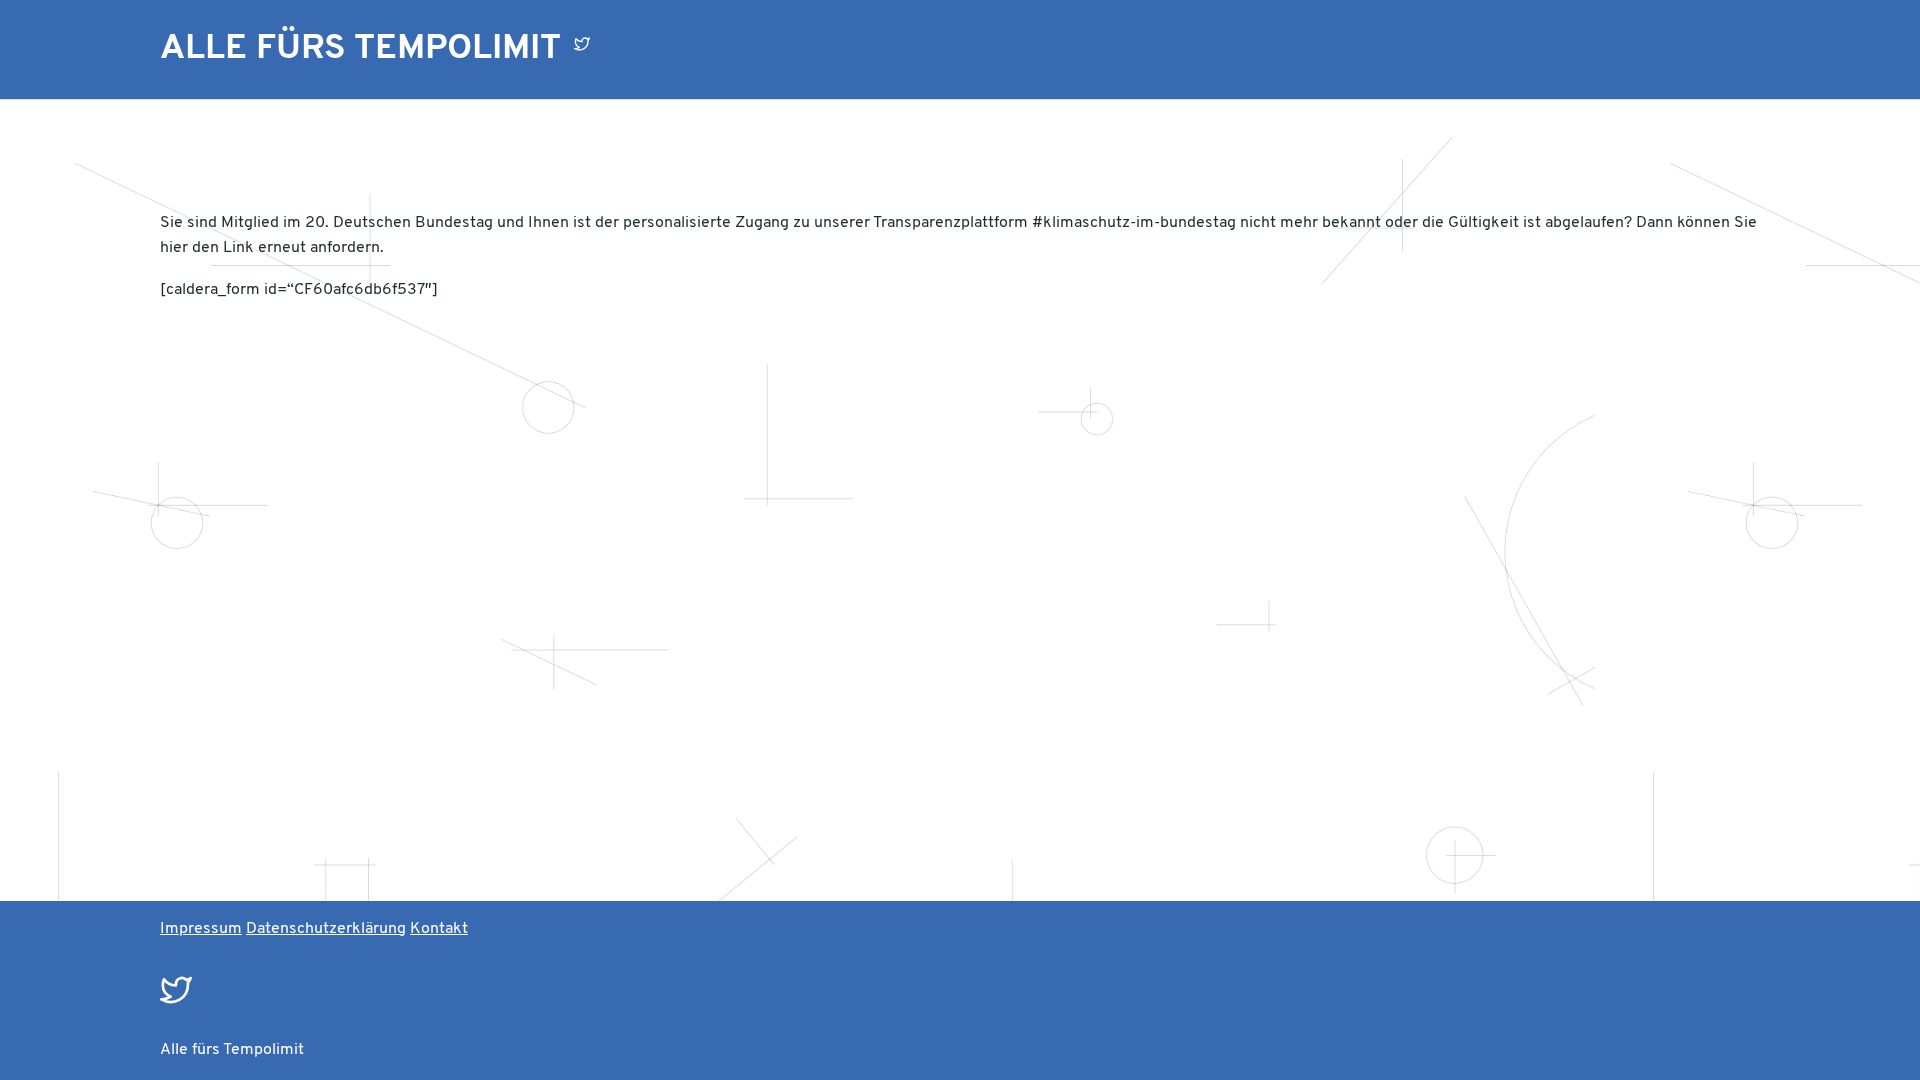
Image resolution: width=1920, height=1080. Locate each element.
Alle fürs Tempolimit (360, 49)
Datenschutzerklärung (326, 929)
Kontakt (439, 929)
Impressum (201, 929)
